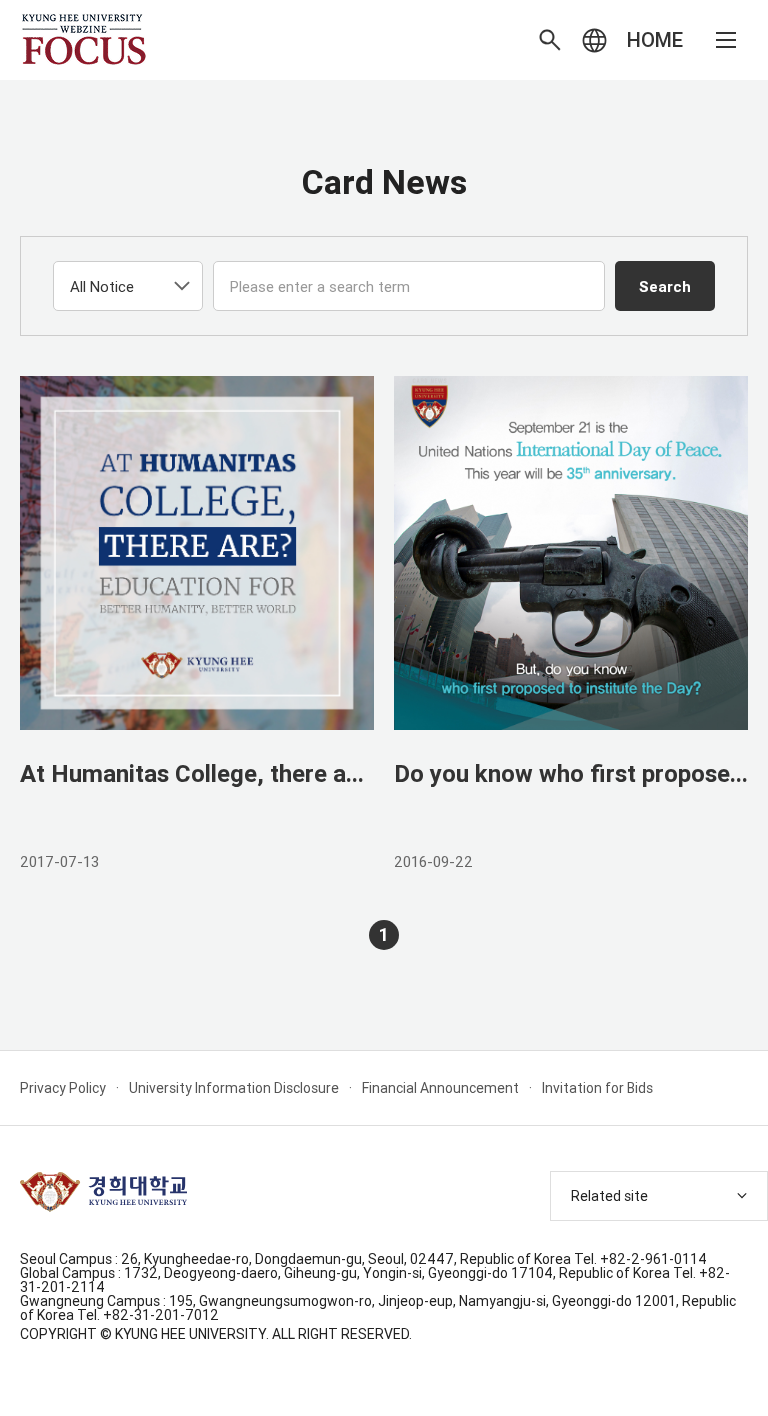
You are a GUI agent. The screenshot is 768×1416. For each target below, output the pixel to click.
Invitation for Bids (597, 1088)
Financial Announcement (440, 1088)
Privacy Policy (63, 1088)
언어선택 (594, 40)
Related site (609, 1196)
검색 (549, 40)
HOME (655, 39)
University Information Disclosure (234, 1088)
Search (665, 286)
